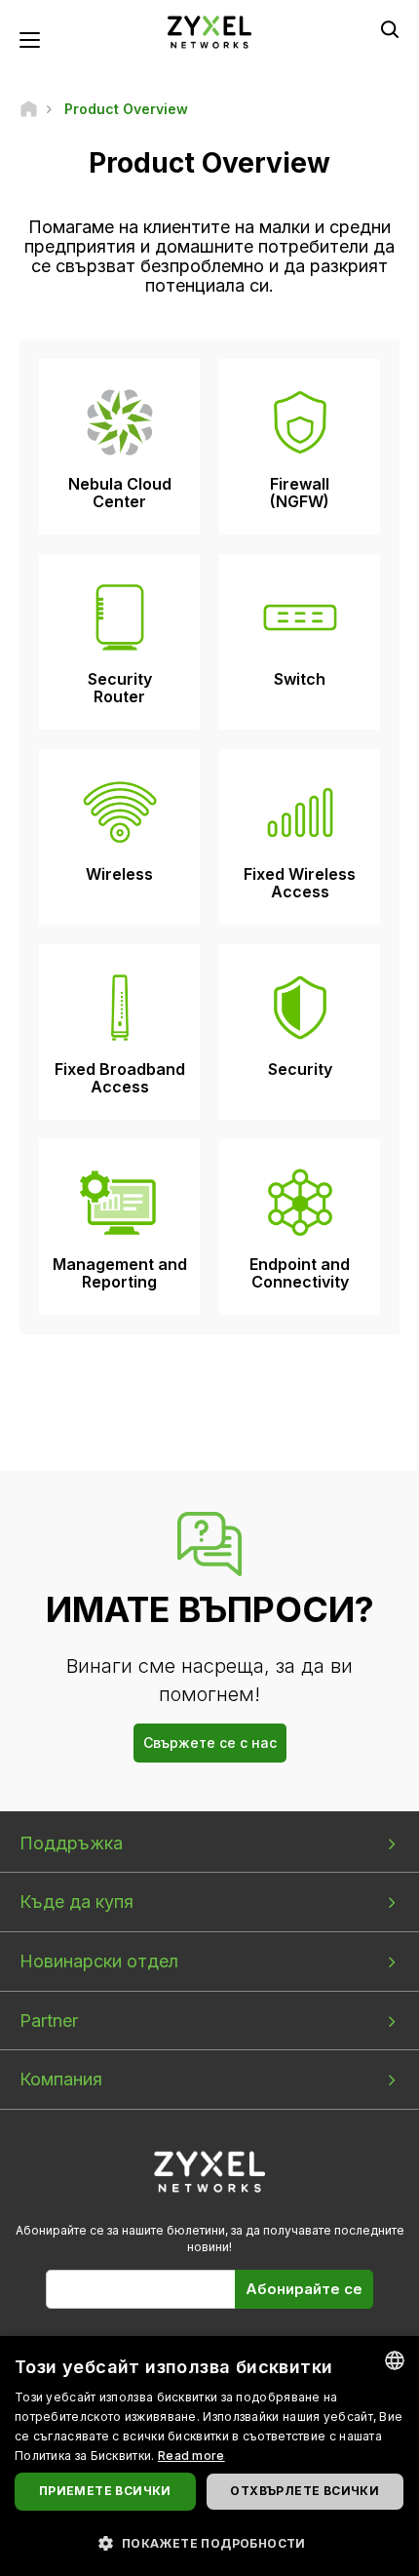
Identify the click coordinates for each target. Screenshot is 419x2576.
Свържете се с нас (210, 1743)
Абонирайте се (304, 2289)
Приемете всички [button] (105, 2491)
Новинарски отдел (99, 1961)
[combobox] (395, 2360)
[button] (209, 2542)
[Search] (390, 29)
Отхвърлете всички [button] (305, 2491)
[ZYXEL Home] (209, 31)
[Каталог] (29, 109)
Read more (191, 2456)
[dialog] (209, 2456)
